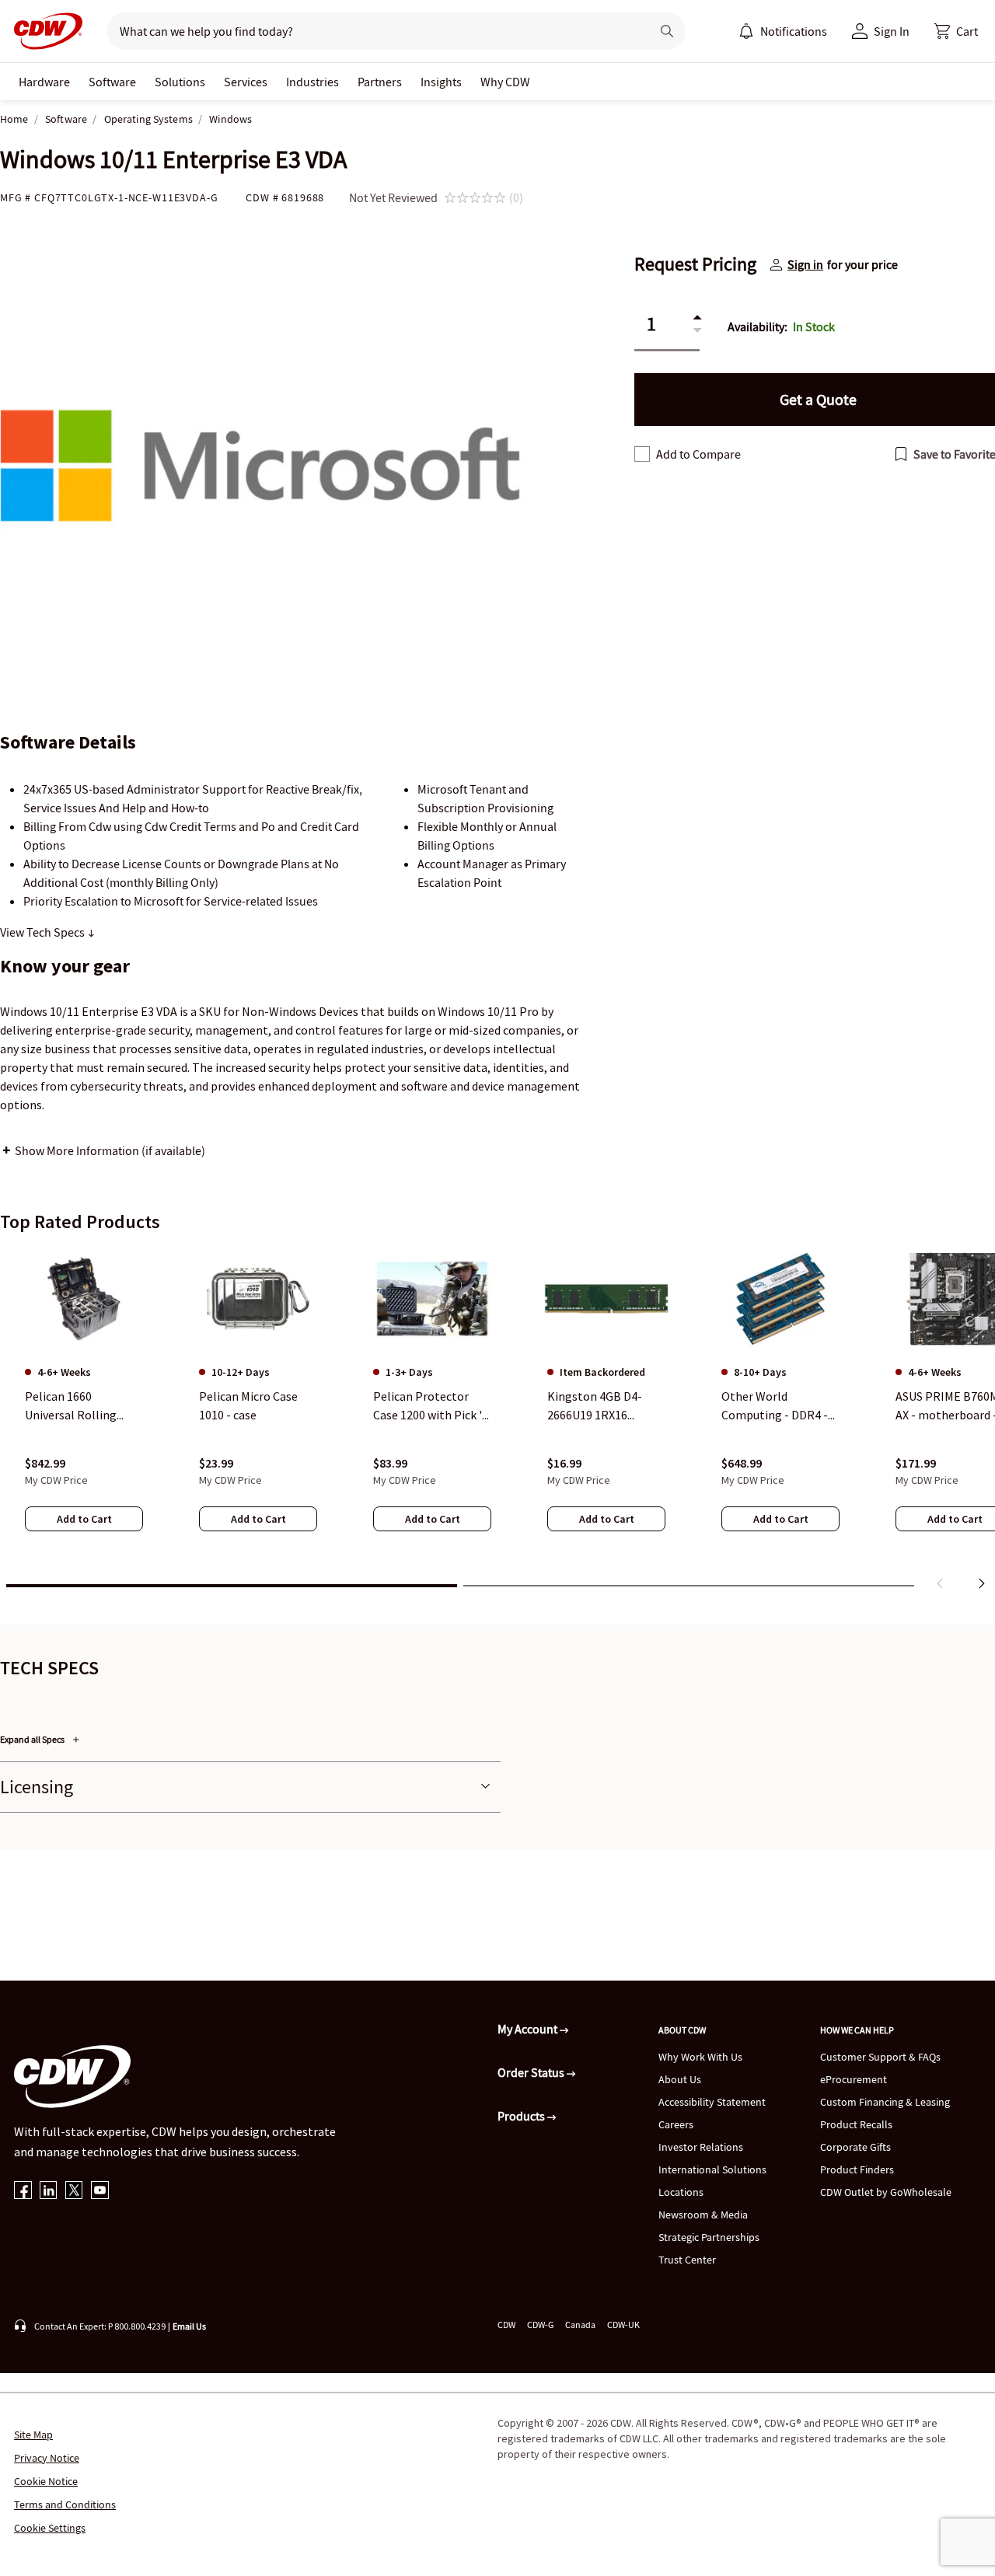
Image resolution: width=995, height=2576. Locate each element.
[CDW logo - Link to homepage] (44, 31)
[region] (497, 1422)
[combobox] (373, 31)
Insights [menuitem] (441, 82)
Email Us (189, 2326)
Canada (580, 2325)
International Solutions (712, 2169)
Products (522, 2116)
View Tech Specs (44, 932)
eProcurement (854, 2079)
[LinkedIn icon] (49, 2192)
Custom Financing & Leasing (885, 2102)
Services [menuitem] (246, 82)
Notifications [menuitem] (794, 31)
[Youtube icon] (100, 2192)
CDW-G (540, 2325)
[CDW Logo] (44, 31)
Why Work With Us (700, 2057)
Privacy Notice (47, 2458)
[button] (956, 31)
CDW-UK (623, 2325)
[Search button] (667, 31)
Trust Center (687, 2260)
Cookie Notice (46, 2481)
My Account (529, 2029)
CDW (506, 2325)
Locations (681, 2192)
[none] (44, 82)
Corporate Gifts (855, 2147)
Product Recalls (856, 2124)
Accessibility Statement (712, 2102)
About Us (680, 2079)
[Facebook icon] (23, 2192)
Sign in (805, 264)
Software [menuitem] (112, 82)
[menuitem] (746, 31)
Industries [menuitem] (312, 82)
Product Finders (857, 2169)
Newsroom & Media (703, 2215)
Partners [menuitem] (380, 82)
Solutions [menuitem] (180, 82)
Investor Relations (701, 2147)
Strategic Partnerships (709, 2237)
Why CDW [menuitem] (505, 82)
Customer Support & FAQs (880, 2057)
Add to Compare (698, 454)
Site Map (33, 2435)
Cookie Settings (50, 2528)
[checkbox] (642, 454)
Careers (676, 2124)
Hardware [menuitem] (44, 82)
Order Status (532, 2072)
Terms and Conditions (65, 2504)
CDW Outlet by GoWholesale (886, 2192)
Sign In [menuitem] (892, 31)
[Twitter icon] (74, 2192)
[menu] (783, 31)
